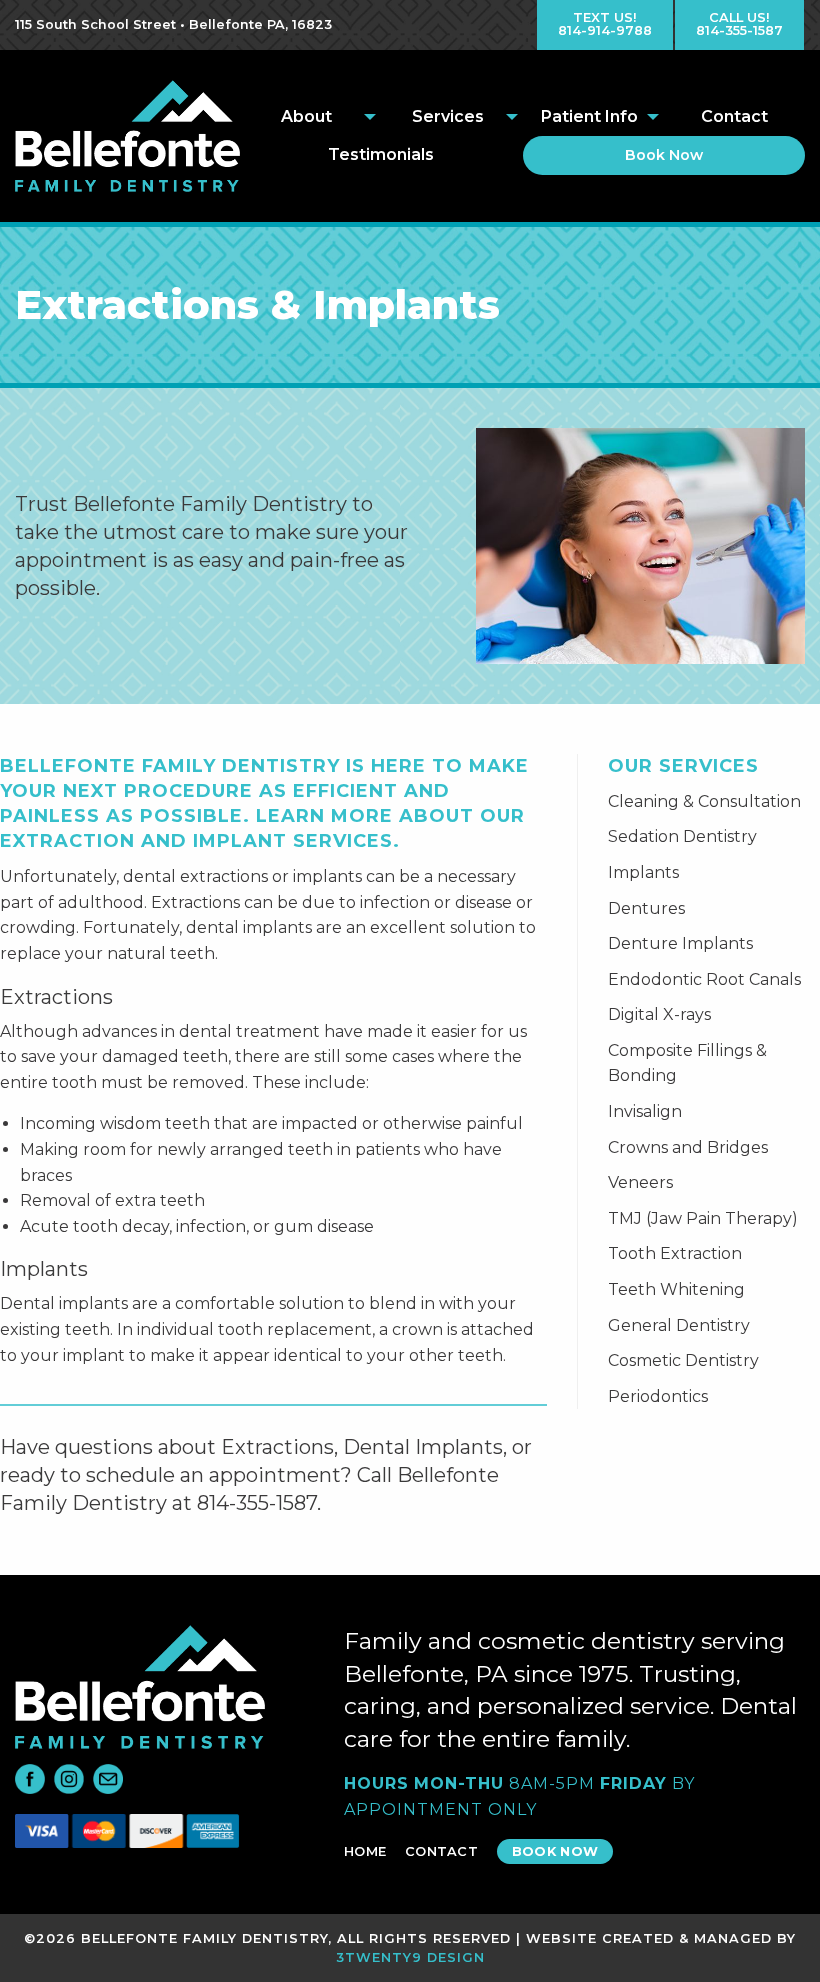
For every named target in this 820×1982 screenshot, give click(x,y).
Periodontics (658, 1396)
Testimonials (381, 154)
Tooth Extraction (675, 1253)
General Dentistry (679, 1325)
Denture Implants (680, 943)
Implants (643, 872)
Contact (734, 116)
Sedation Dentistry (682, 836)
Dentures (646, 908)
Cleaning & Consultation (704, 801)
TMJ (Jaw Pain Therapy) (703, 1218)
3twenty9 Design (410, 1957)
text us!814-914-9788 (605, 24)
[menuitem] (310, 117)
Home (365, 1851)
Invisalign (645, 1111)
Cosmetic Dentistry (683, 1360)
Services (448, 116)
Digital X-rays (659, 1014)
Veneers (640, 1182)
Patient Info (589, 116)
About (306, 116)
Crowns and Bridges (688, 1147)
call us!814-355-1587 (739, 24)
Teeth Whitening (676, 1289)
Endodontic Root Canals (704, 979)
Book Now (664, 155)
